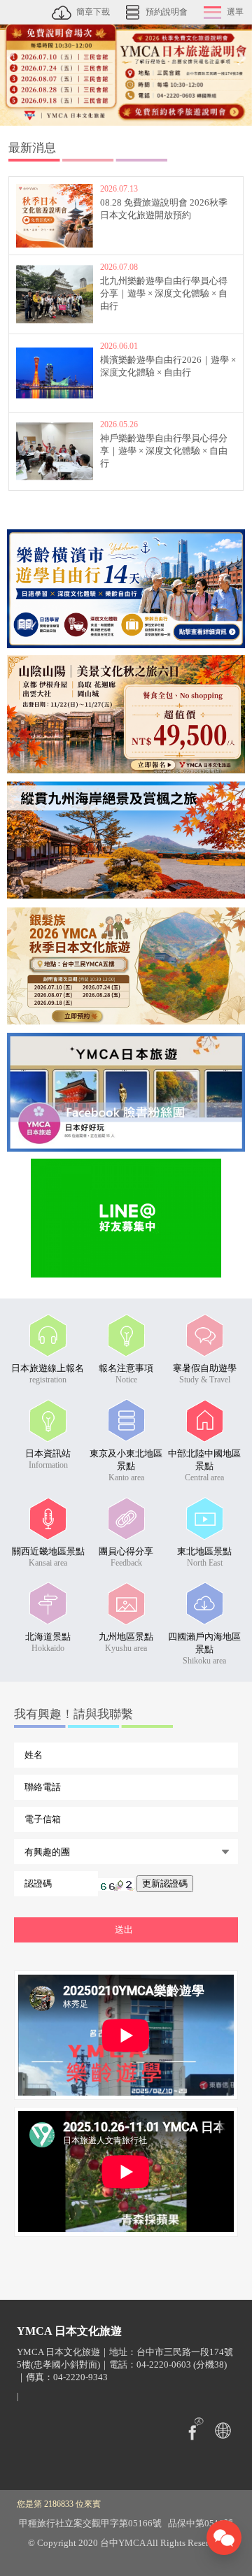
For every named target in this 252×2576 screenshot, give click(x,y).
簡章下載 (93, 12)
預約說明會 (167, 12)
